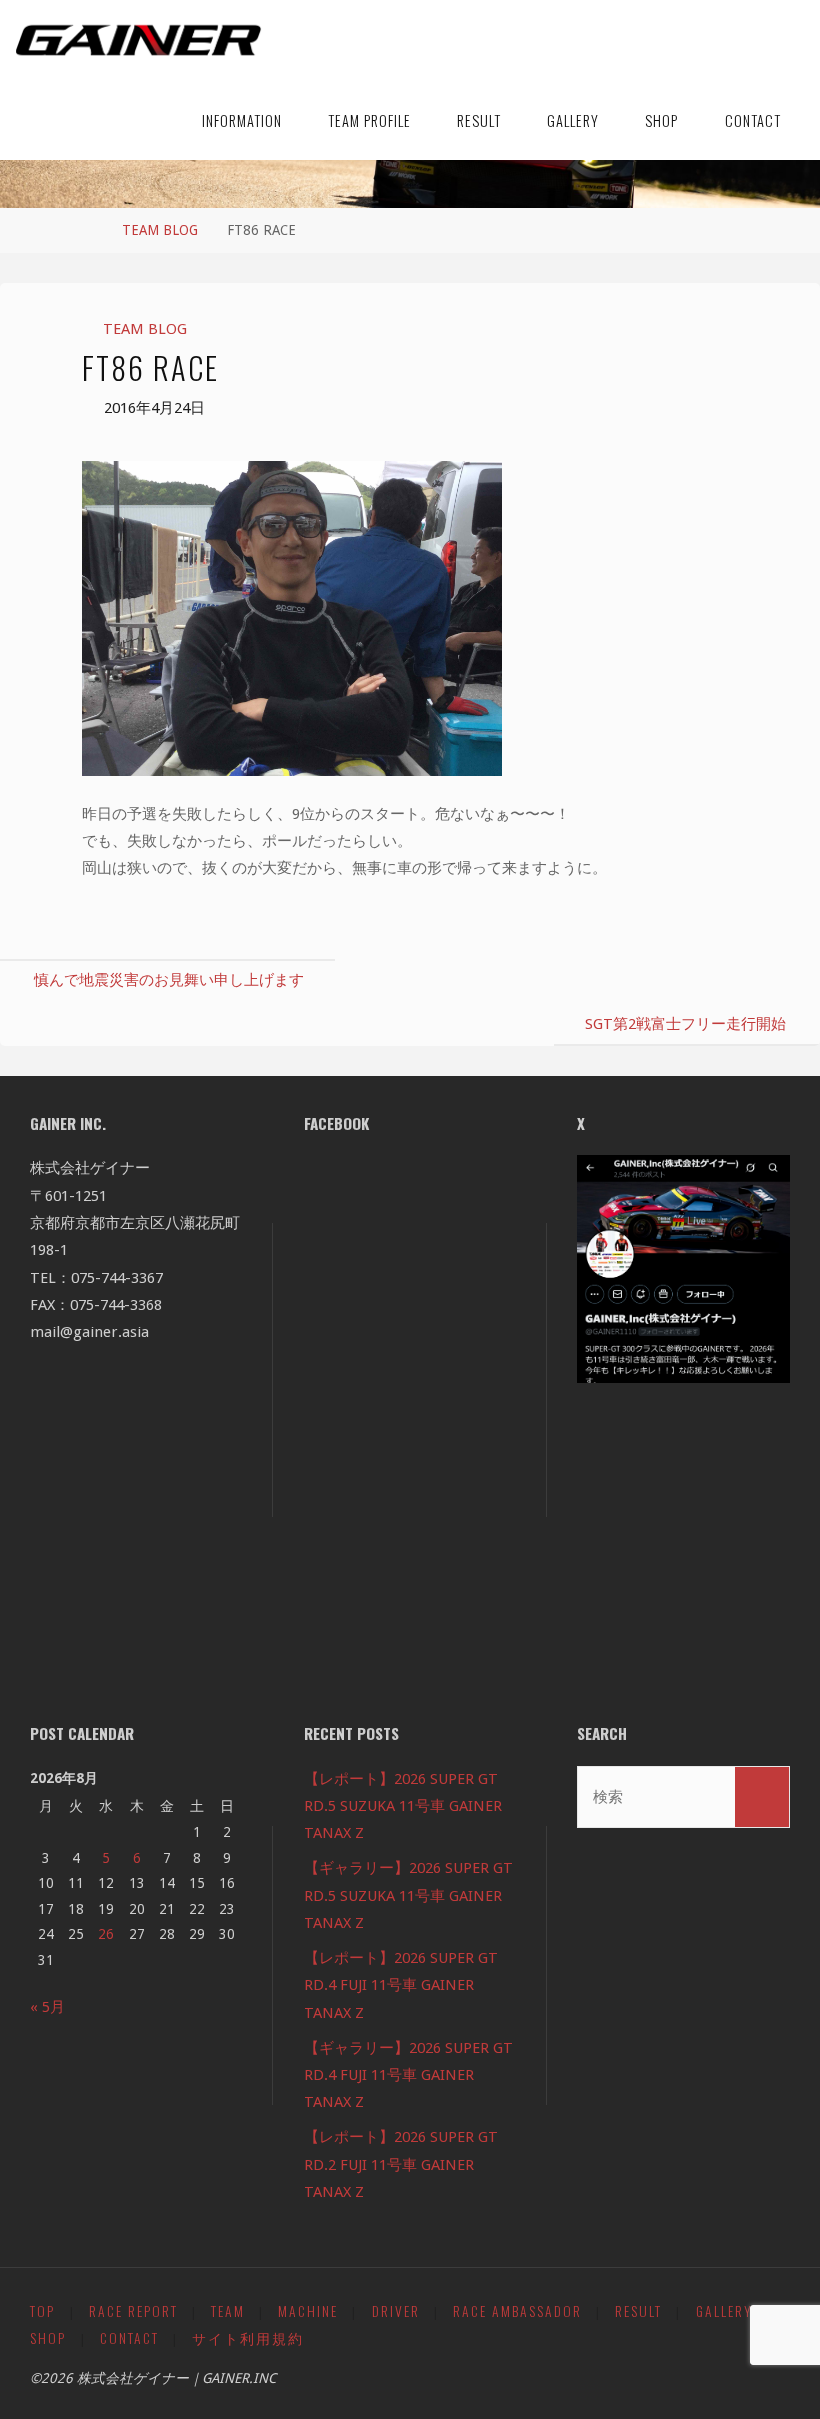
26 (106, 1934)
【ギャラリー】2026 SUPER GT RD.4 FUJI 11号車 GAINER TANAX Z (408, 2075)
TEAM (228, 2311)
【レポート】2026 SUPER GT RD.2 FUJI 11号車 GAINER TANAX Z (401, 2164)
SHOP (48, 2338)
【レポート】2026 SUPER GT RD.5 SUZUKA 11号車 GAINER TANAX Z (403, 1806)
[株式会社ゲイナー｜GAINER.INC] (138, 40)
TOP (42, 2311)
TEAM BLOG (160, 230)
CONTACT (129, 2338)
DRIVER (396, 2311)
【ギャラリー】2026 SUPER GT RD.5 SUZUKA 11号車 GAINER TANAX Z (408, 1895)
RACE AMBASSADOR (517, 2311)
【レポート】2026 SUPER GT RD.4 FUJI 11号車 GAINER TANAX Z (401, 1985)
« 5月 (47, 2007)
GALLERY (724, 2311)
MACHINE (308, 2311)
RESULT (638, 2311)
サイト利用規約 (248, 2338)
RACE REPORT (133, 2311)
